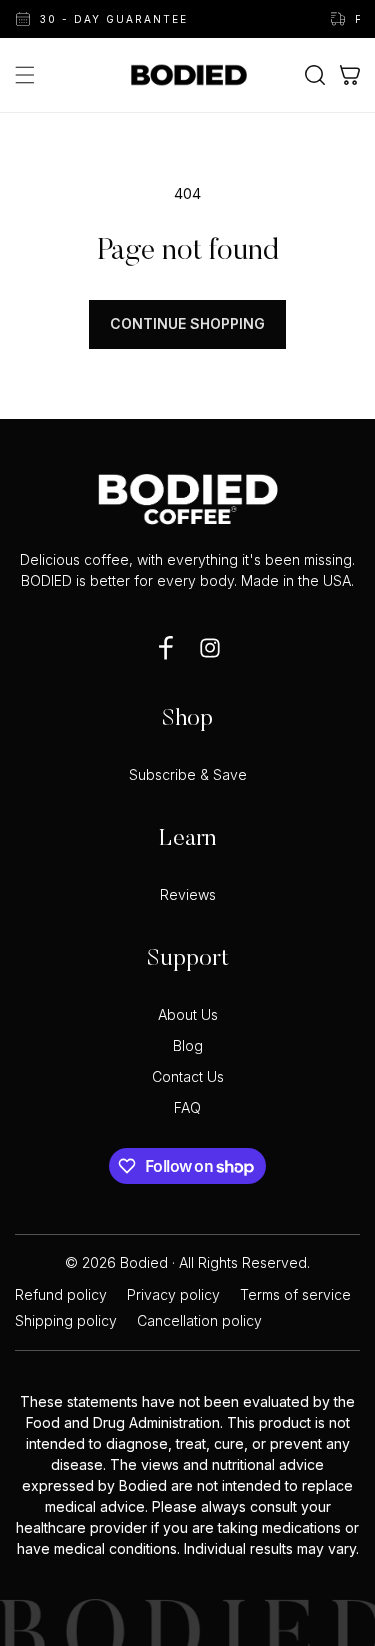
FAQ (187, 1108)
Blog (188, 1046)
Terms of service (295, 1295)
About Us (188, 1015)
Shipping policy (66, 1321)
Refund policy (61, 1295)
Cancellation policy (199, 1321)
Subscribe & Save (188, 775)
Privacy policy (173, 1295)
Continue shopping (187, 323)
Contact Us (188, 1077)
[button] (25, 75)
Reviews (188, 895)
